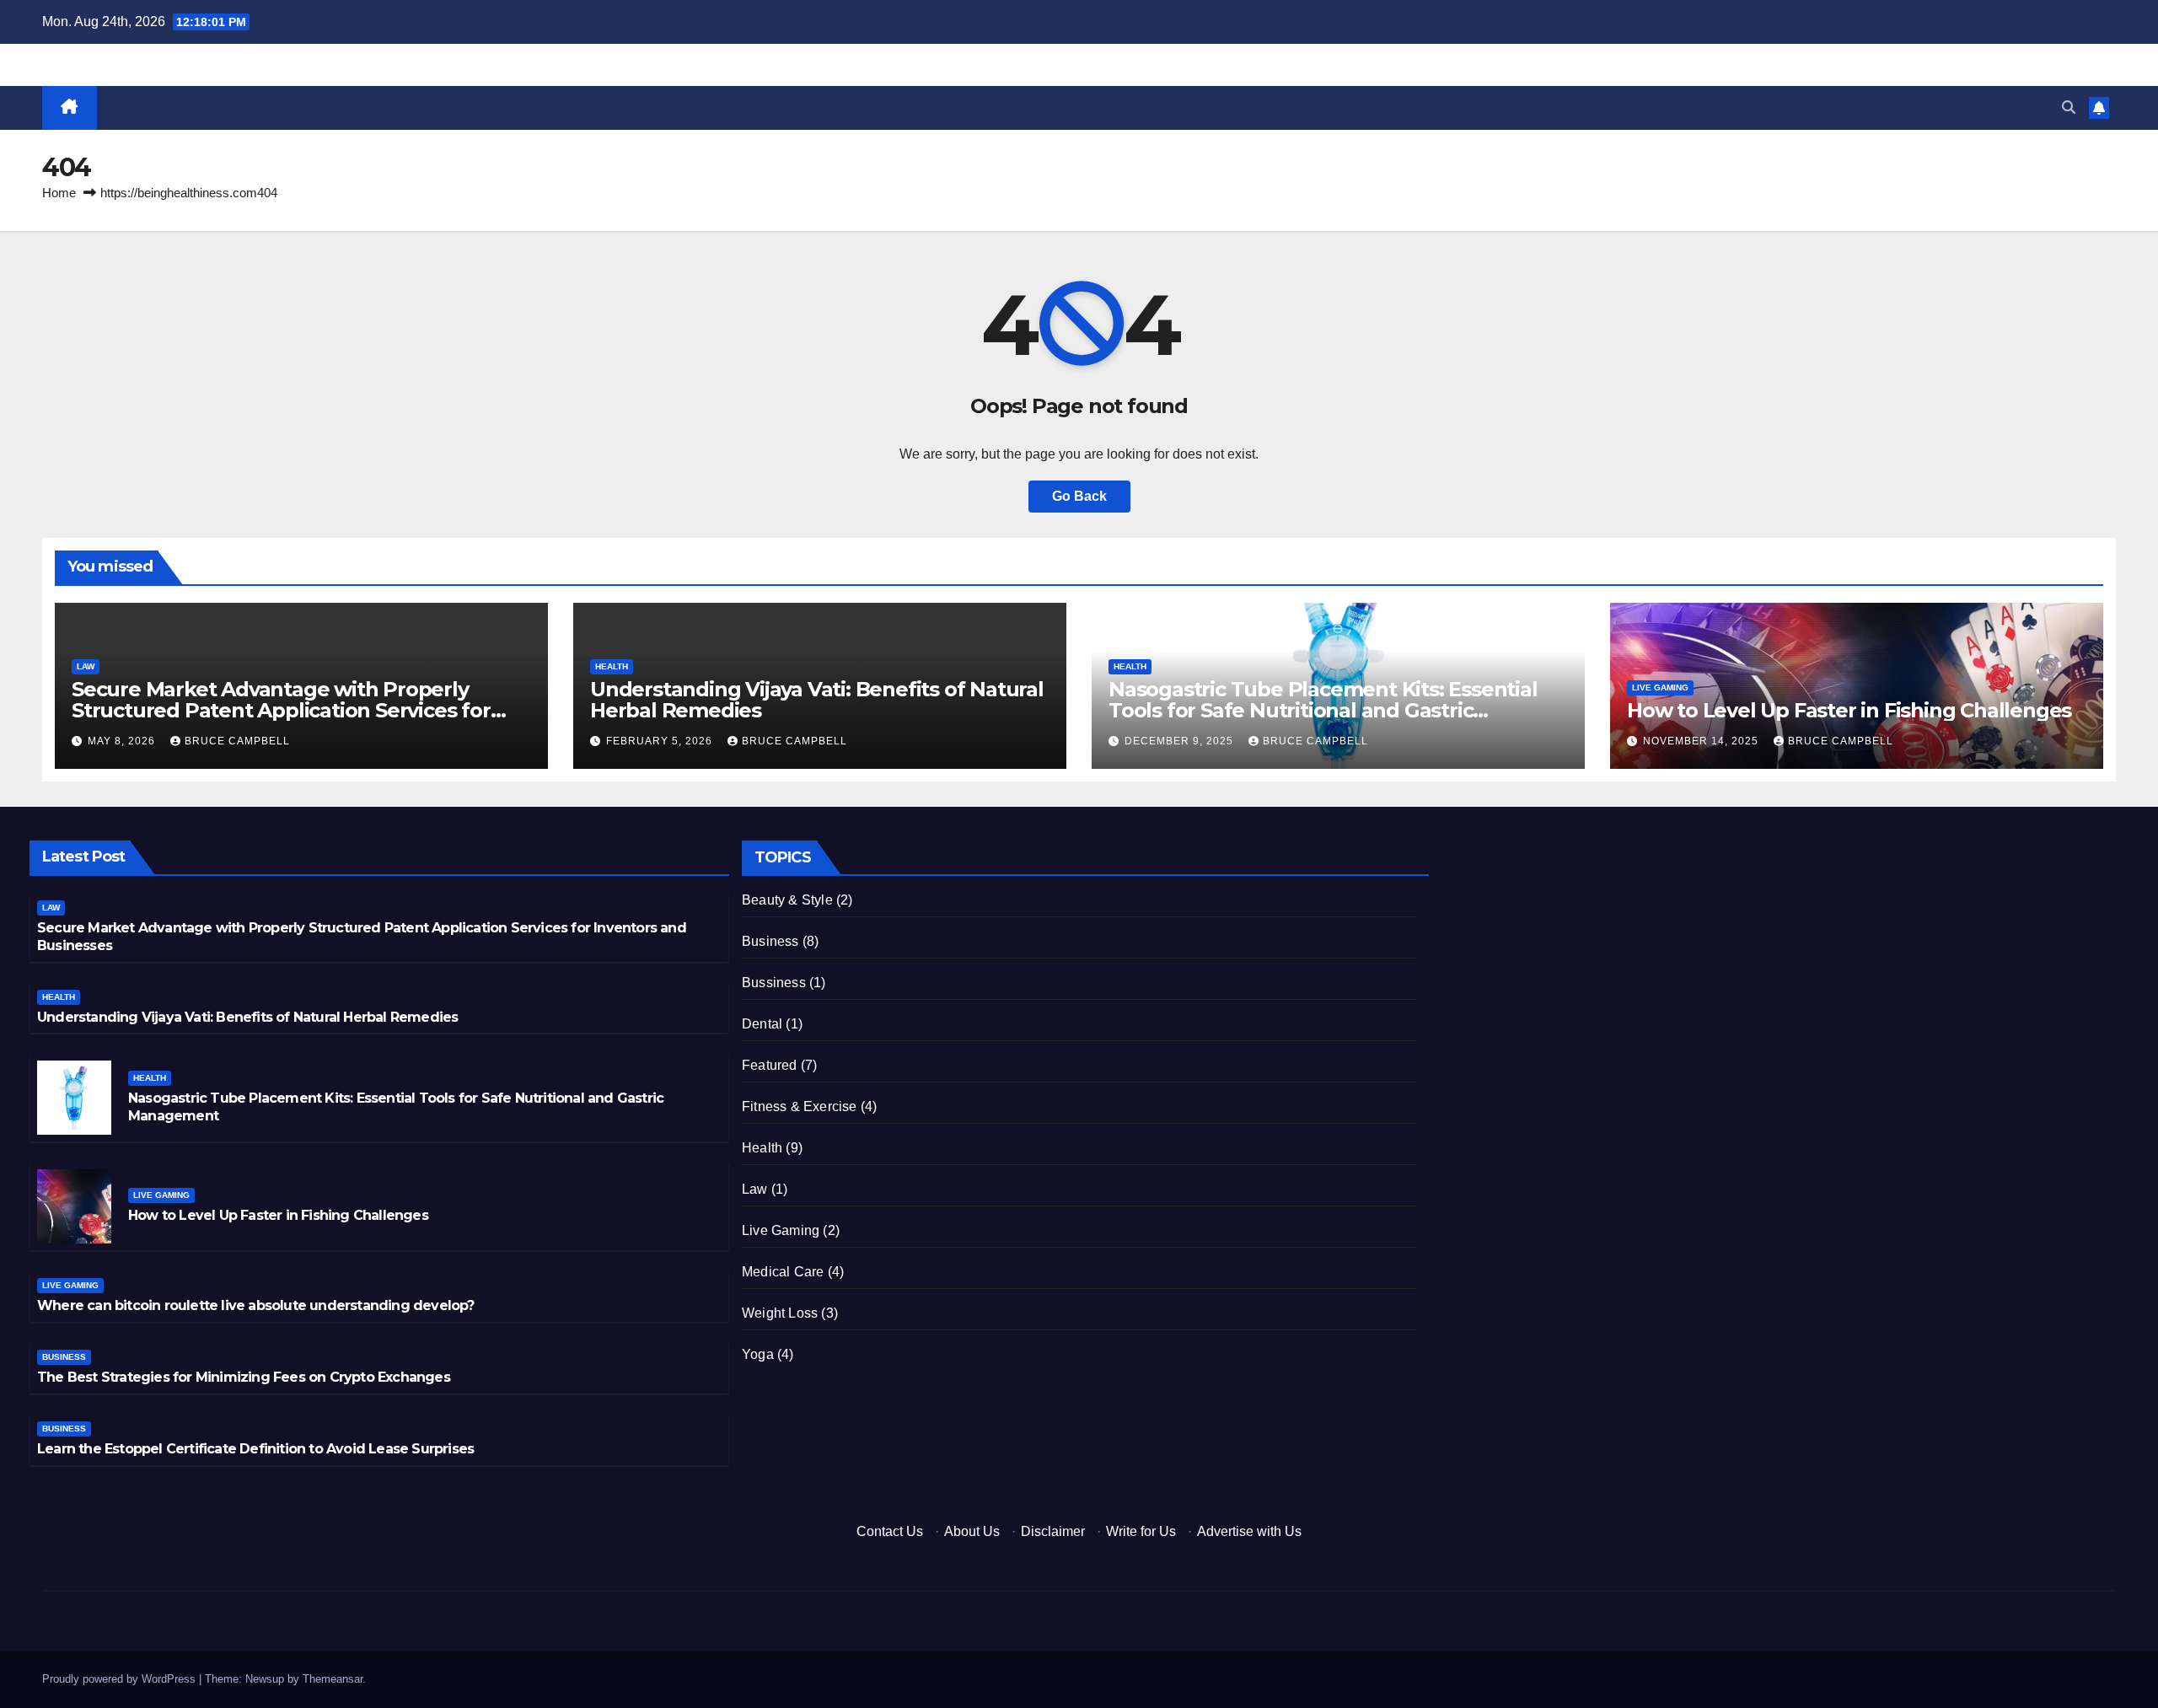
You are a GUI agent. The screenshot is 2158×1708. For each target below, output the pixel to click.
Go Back (1079, 496)
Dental (762, 1024)
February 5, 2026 (661, 741)
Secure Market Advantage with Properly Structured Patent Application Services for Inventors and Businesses (281, 710)
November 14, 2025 (1702, 741)
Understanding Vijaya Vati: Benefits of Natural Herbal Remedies (817, 700)
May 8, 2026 (123, 741)
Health (612, 666)
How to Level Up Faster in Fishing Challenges (1849, 710)
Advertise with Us (1249, 1531)
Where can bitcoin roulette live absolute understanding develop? (256, 1305)
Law (86, 666)
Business (64, 1357)
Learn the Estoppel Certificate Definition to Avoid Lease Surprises (255, 1449)
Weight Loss (780, 1313)
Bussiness (774, 983)
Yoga (758, 1354)
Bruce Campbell (237, 741)
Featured (770, 1065)
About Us (972, 1531)
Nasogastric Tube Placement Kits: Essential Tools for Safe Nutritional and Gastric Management (1323, 710)
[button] (2069, 107)
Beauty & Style (787, 900)
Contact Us (890, 1531)
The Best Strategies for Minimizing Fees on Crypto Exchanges (244, 1377)
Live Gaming (1660, 687)
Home (59, 193)
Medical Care (783, 1272)
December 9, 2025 (1181, 741)
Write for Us (1141, 1531)
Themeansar (333, 1679)
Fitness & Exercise (800, 1106)
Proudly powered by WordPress (121, 1679)
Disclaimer (1053, 1531)
